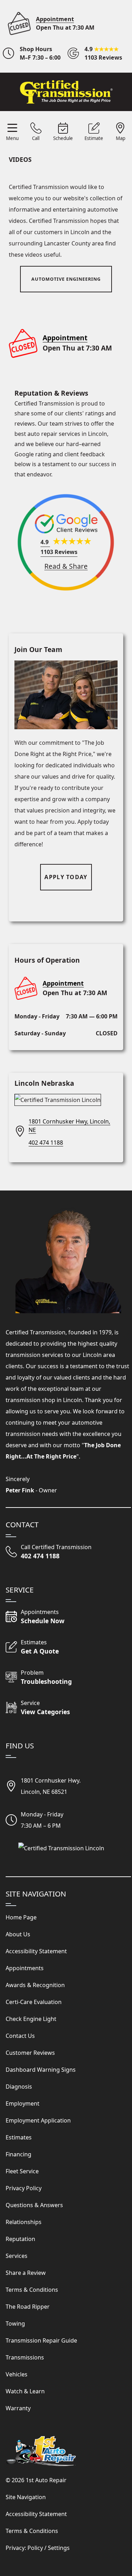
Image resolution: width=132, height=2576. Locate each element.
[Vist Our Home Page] (66, 92)
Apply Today (66, 877)
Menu (12, 138)
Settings (59, 2548)
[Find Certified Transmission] (68, 1848)
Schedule (63, 138)
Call (36, 138)
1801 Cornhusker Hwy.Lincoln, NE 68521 (51, 1786)
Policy (35, 2548)
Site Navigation (26, 2497)
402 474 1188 (46, 1143)
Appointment (55, 19)
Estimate (94, 138)
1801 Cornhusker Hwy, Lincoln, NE (69, 1126)
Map (121, 138)
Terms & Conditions (32, 2531)
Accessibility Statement (36, 2514)
